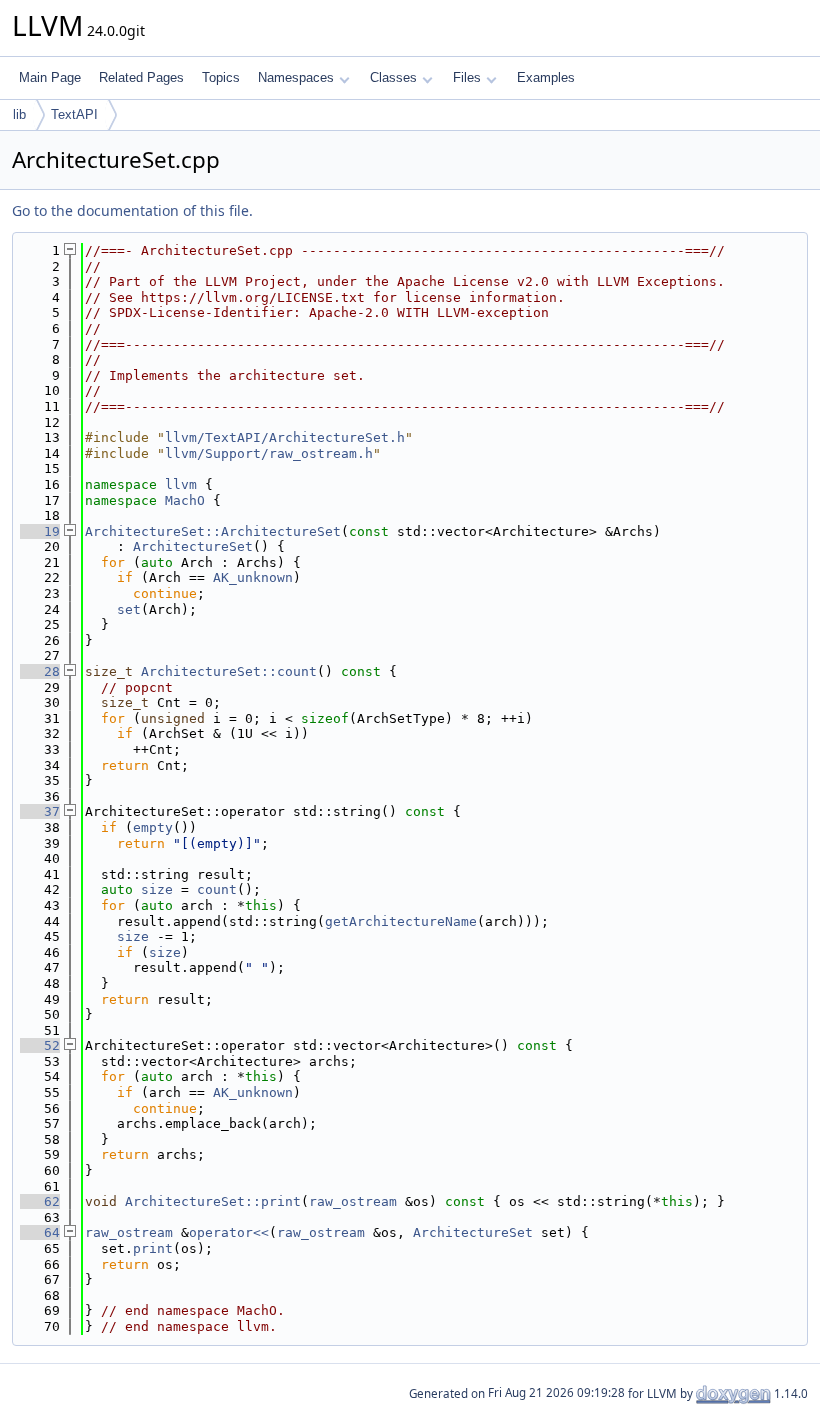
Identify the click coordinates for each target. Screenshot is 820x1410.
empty (153, 827)
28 (40, 671)
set (129, 609)
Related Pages (141, 77)
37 (40, 811)
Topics (221, 77)
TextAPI (74, 114)
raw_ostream (353, 1201)
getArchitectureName (401, 921)
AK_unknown (253, 577)
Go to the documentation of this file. (132, 210)
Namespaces (296, 77)
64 (40, 1232)
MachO (185, 500)
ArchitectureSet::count (229, 671)
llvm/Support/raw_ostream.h (269, 453)
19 (40, 531)
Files (467, 77)
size (157, 889)
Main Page (50, 77)
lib (19, 114)
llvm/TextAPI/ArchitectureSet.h (285, 437)
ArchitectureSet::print (213, 1201)
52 (40, 1045)
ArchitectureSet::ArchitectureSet (213, 531)
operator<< (229, 1232)
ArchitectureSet (193, 546)
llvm (181, 484)
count (217, 889)
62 (40, 1201)
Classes (393, 77)
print (153, 1248)
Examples (546, 77)
